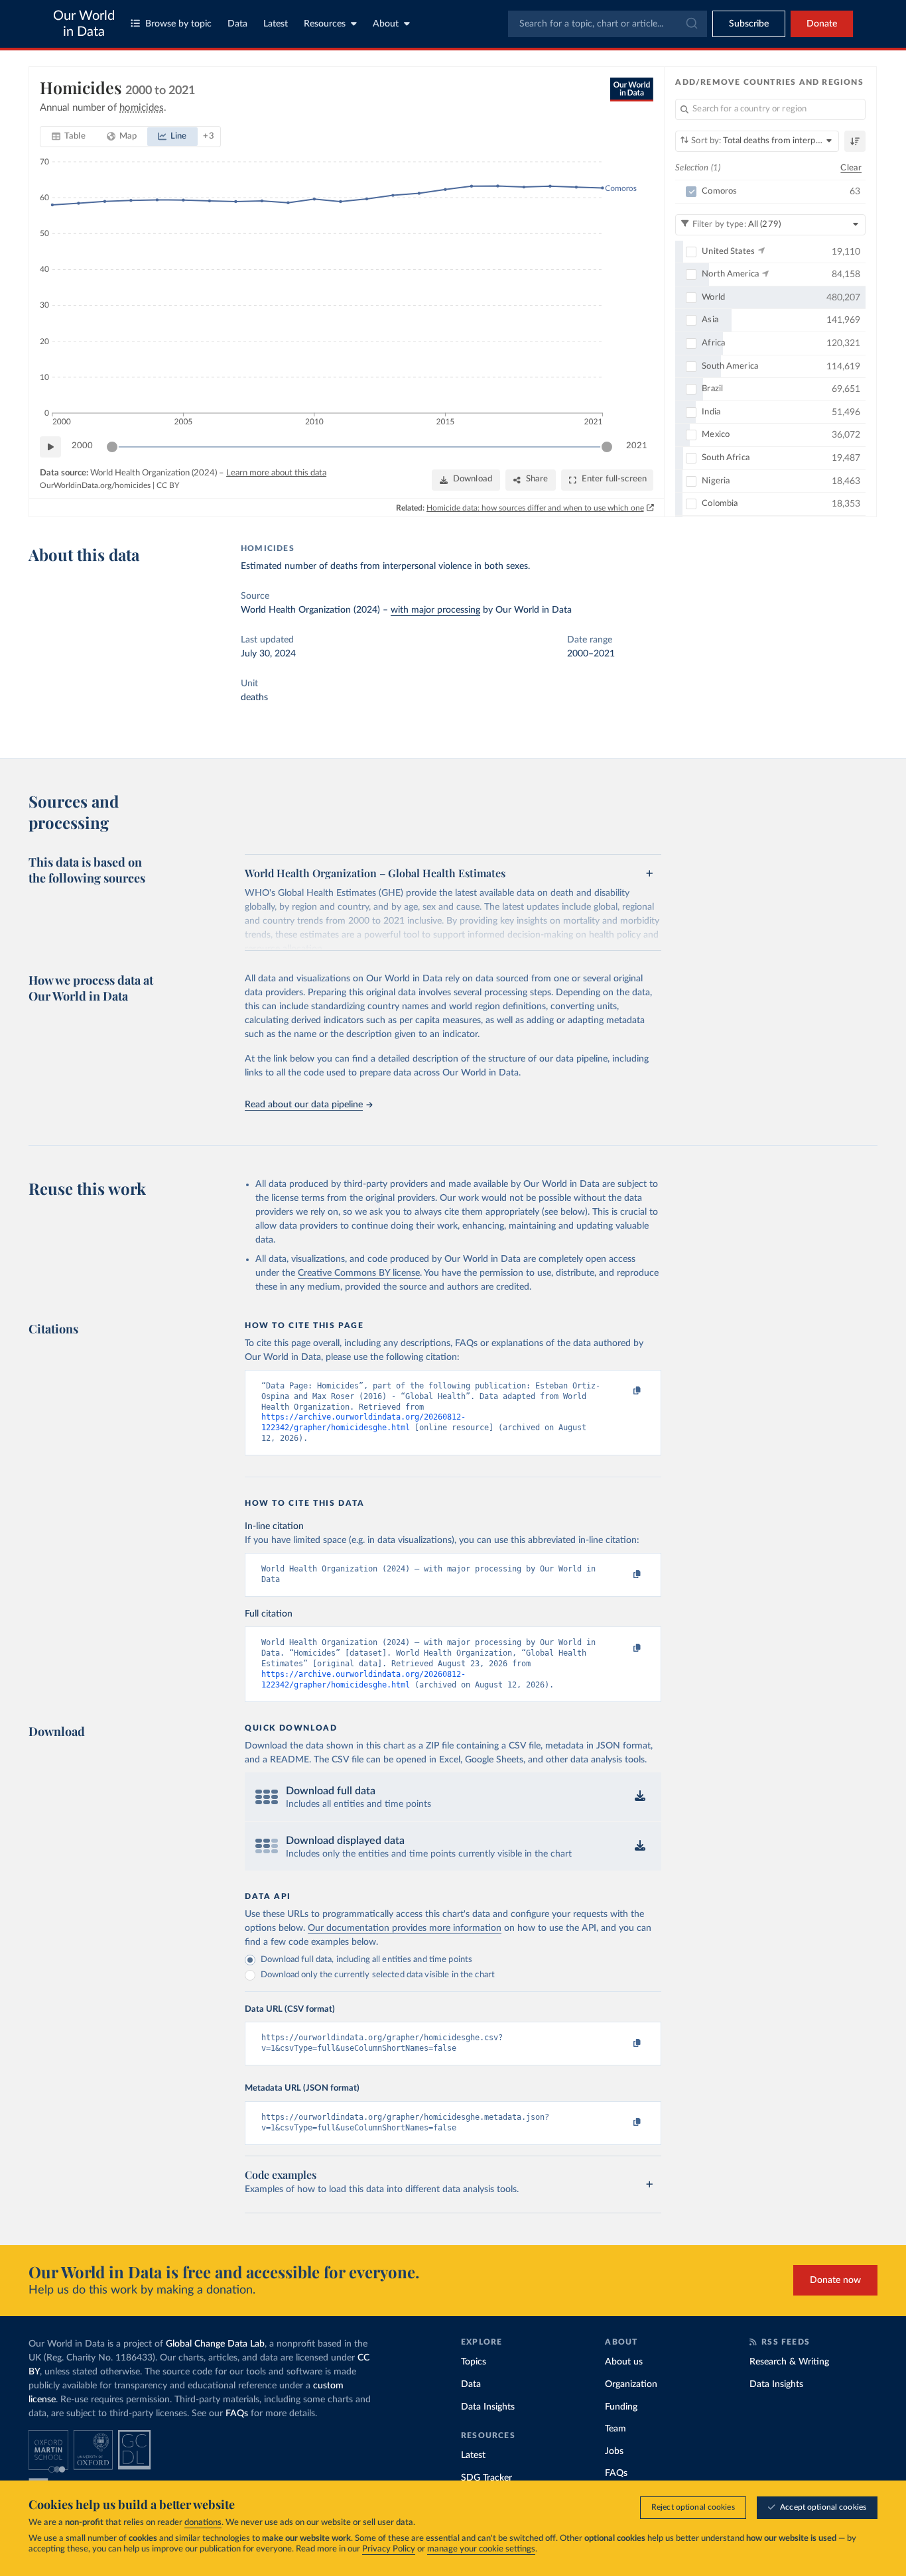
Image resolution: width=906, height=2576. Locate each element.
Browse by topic (178, 24)
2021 (637, 446)
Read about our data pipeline (304, 1105)
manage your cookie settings (481, 2549)
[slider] (112, 447)
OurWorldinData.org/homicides (95, 485)
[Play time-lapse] (50, 447)
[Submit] (691, 24)
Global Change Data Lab (215, 2344)
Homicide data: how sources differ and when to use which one (535, 508)
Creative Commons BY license (359, 1273)
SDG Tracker (486, 2478)
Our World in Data (84, 24)
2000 (82, 446)
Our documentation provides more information (405, 1928)
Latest (276, 24)
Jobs (614, 2451)
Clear (851, 168)
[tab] (69, 137)
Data (237, 24)
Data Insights (488, 2407)
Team (615, 2429)
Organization (631, 2384)
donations (203, 2523)
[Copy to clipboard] (623, 1392)
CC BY (168, 485)
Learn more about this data (276, 473)
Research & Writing (789, 2362)
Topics (474, 2362)
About (386, 24)
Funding (621, 2407)
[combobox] (608, 24)
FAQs (237, 2414)
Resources (325, 24)
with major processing (435, 610)
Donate (822, 24)
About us (624, 2362)
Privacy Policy (389, 2549)
